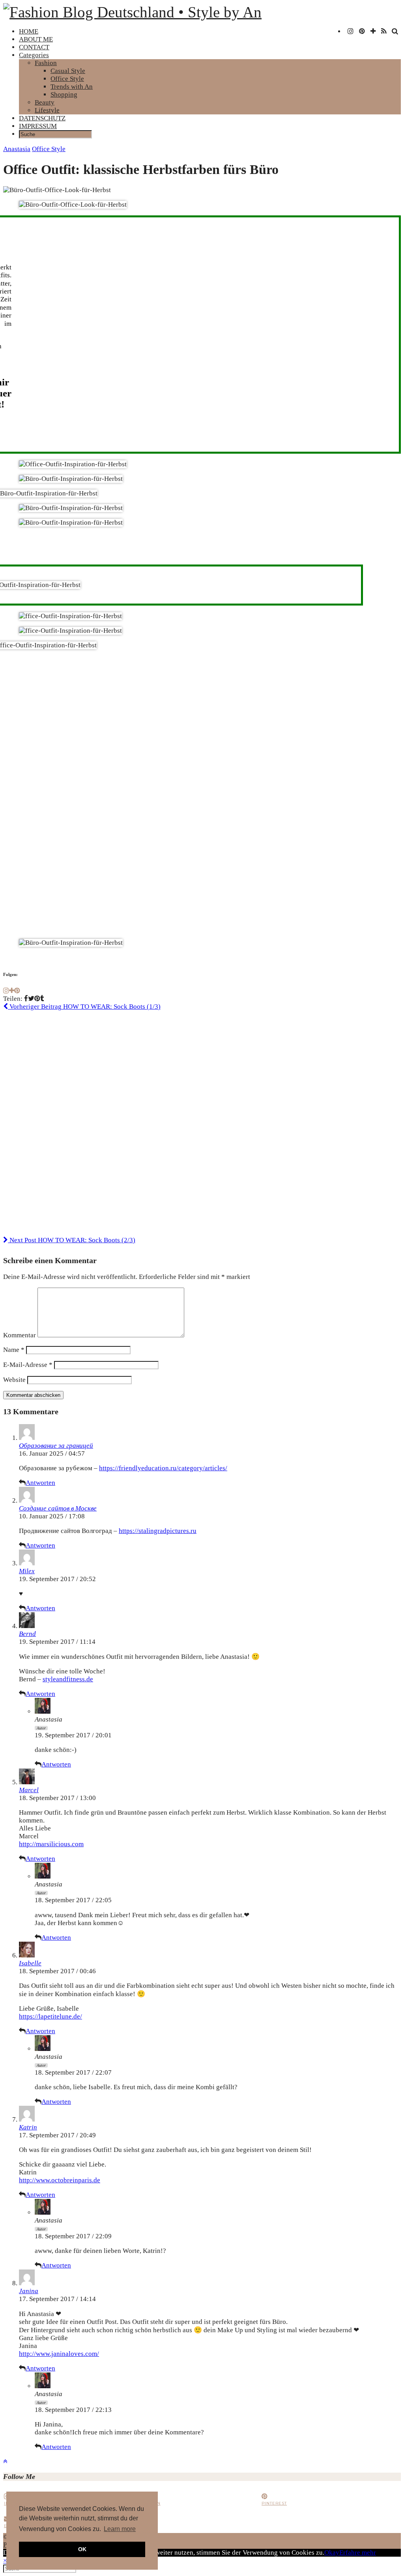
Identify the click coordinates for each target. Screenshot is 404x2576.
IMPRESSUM (38, 126)
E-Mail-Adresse (28, 1365)
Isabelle (30, 1963)
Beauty (45, 102)
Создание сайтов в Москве (58, 1508)
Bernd (27, 1634)
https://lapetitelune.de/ (50, 2016)
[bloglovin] (373, 32)
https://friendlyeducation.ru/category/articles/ (163, 1468)
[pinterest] (362, 32)
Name (14, 1350)
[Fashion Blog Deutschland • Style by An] (132, 12)
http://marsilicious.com (51, 1844)
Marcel (29, 1790)
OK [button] (82, 2549)
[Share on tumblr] (42, 999)
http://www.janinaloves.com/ (59, 2354)
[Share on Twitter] (31, 999)
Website (14, 1380)
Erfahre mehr (358, 2553)
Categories (34, 55)
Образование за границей (56, 1446)
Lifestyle (47, 110)
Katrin (28, 2127)
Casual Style (68, 71)
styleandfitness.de (68, 1679)
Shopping (64, 94)
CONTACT (34, 47)
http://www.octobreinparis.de (60, 2180)
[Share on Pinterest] (37, 999)
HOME (29, 31)
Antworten (40, 1483)
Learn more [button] (120, 2529)
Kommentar (20, 1335)
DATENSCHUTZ (42, 118)
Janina (29, 2291)
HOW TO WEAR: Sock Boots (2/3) (72, 1240)
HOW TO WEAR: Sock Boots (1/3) (84, 1007)
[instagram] (351, 32)
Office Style (67, 79)
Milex (27, 1571)
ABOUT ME (36, 39)
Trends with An (72, 87)
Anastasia (17, 149)
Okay (332, 2553)
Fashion (46, 63)
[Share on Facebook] (26, 999)
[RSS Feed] (384, 32)
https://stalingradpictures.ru (158, 1531)
